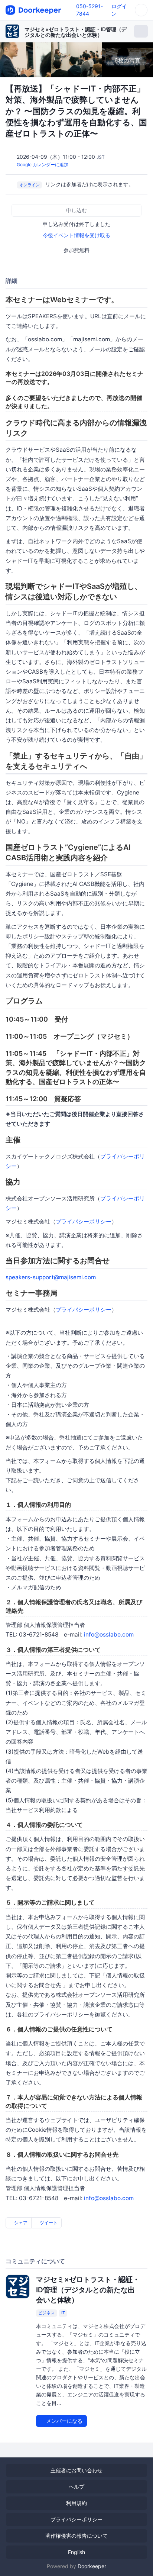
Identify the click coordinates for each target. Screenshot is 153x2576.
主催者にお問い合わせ (76, 2470)
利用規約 (76, 2503)
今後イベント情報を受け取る (76, 235)
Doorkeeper (92, 2566)
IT (63, 2313)
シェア (20, 2223)
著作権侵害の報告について (76, 2536)
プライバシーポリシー (84, 1221)
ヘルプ (76, 2487)
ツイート (48, 2223)
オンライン (30, 185)
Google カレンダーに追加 (43, 165)
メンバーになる (64, 2421)
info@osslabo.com (109, 1634)
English (76, 2552)
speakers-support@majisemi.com (51, 1277)
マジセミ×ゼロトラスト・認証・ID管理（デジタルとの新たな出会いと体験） (76, 32)
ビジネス (46, 2313)
